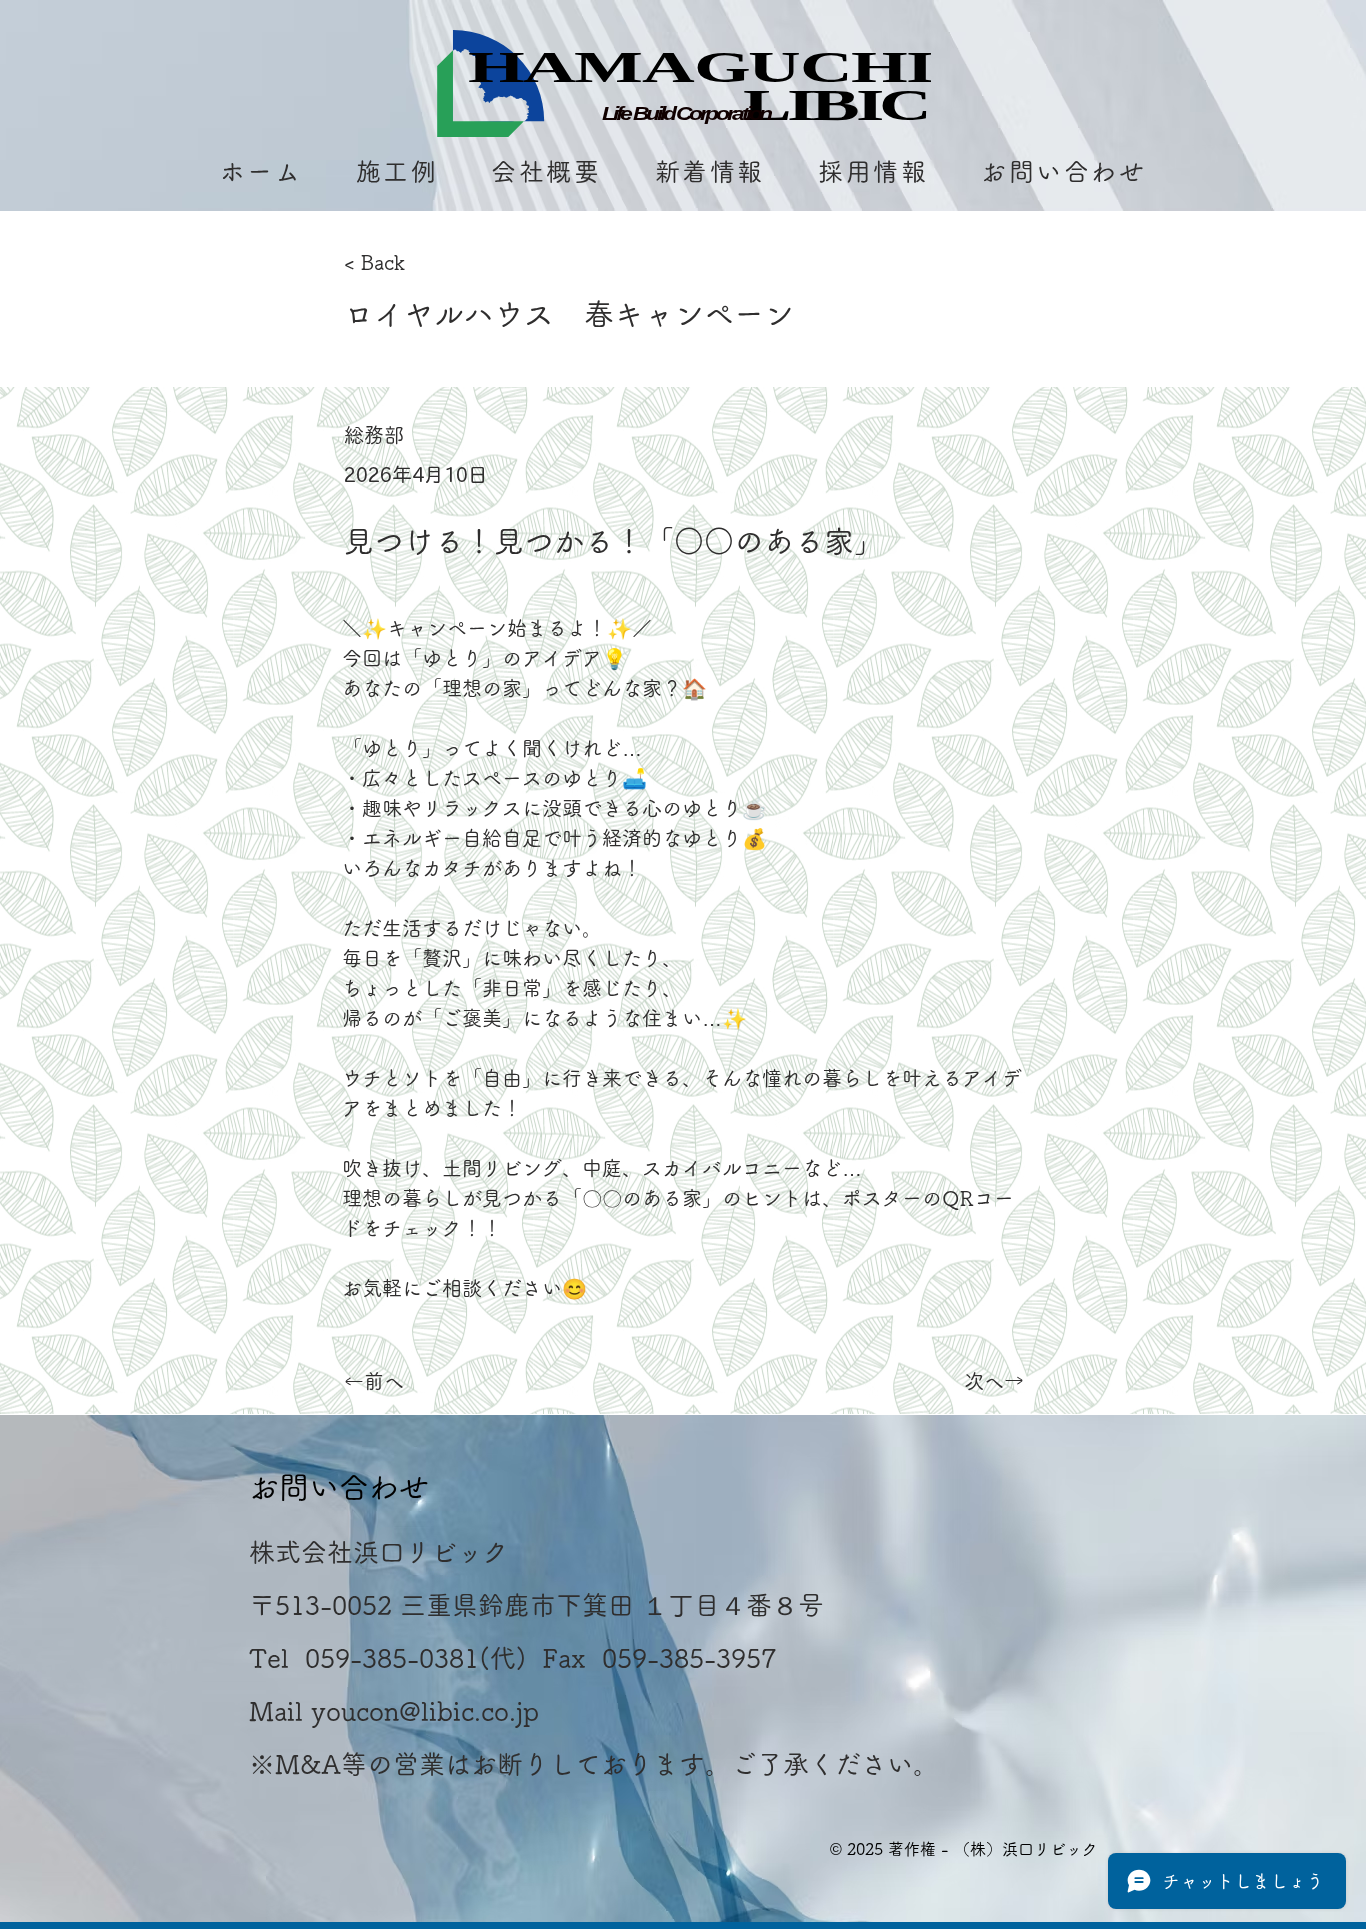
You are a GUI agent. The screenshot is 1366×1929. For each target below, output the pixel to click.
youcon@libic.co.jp (425, 1711)
